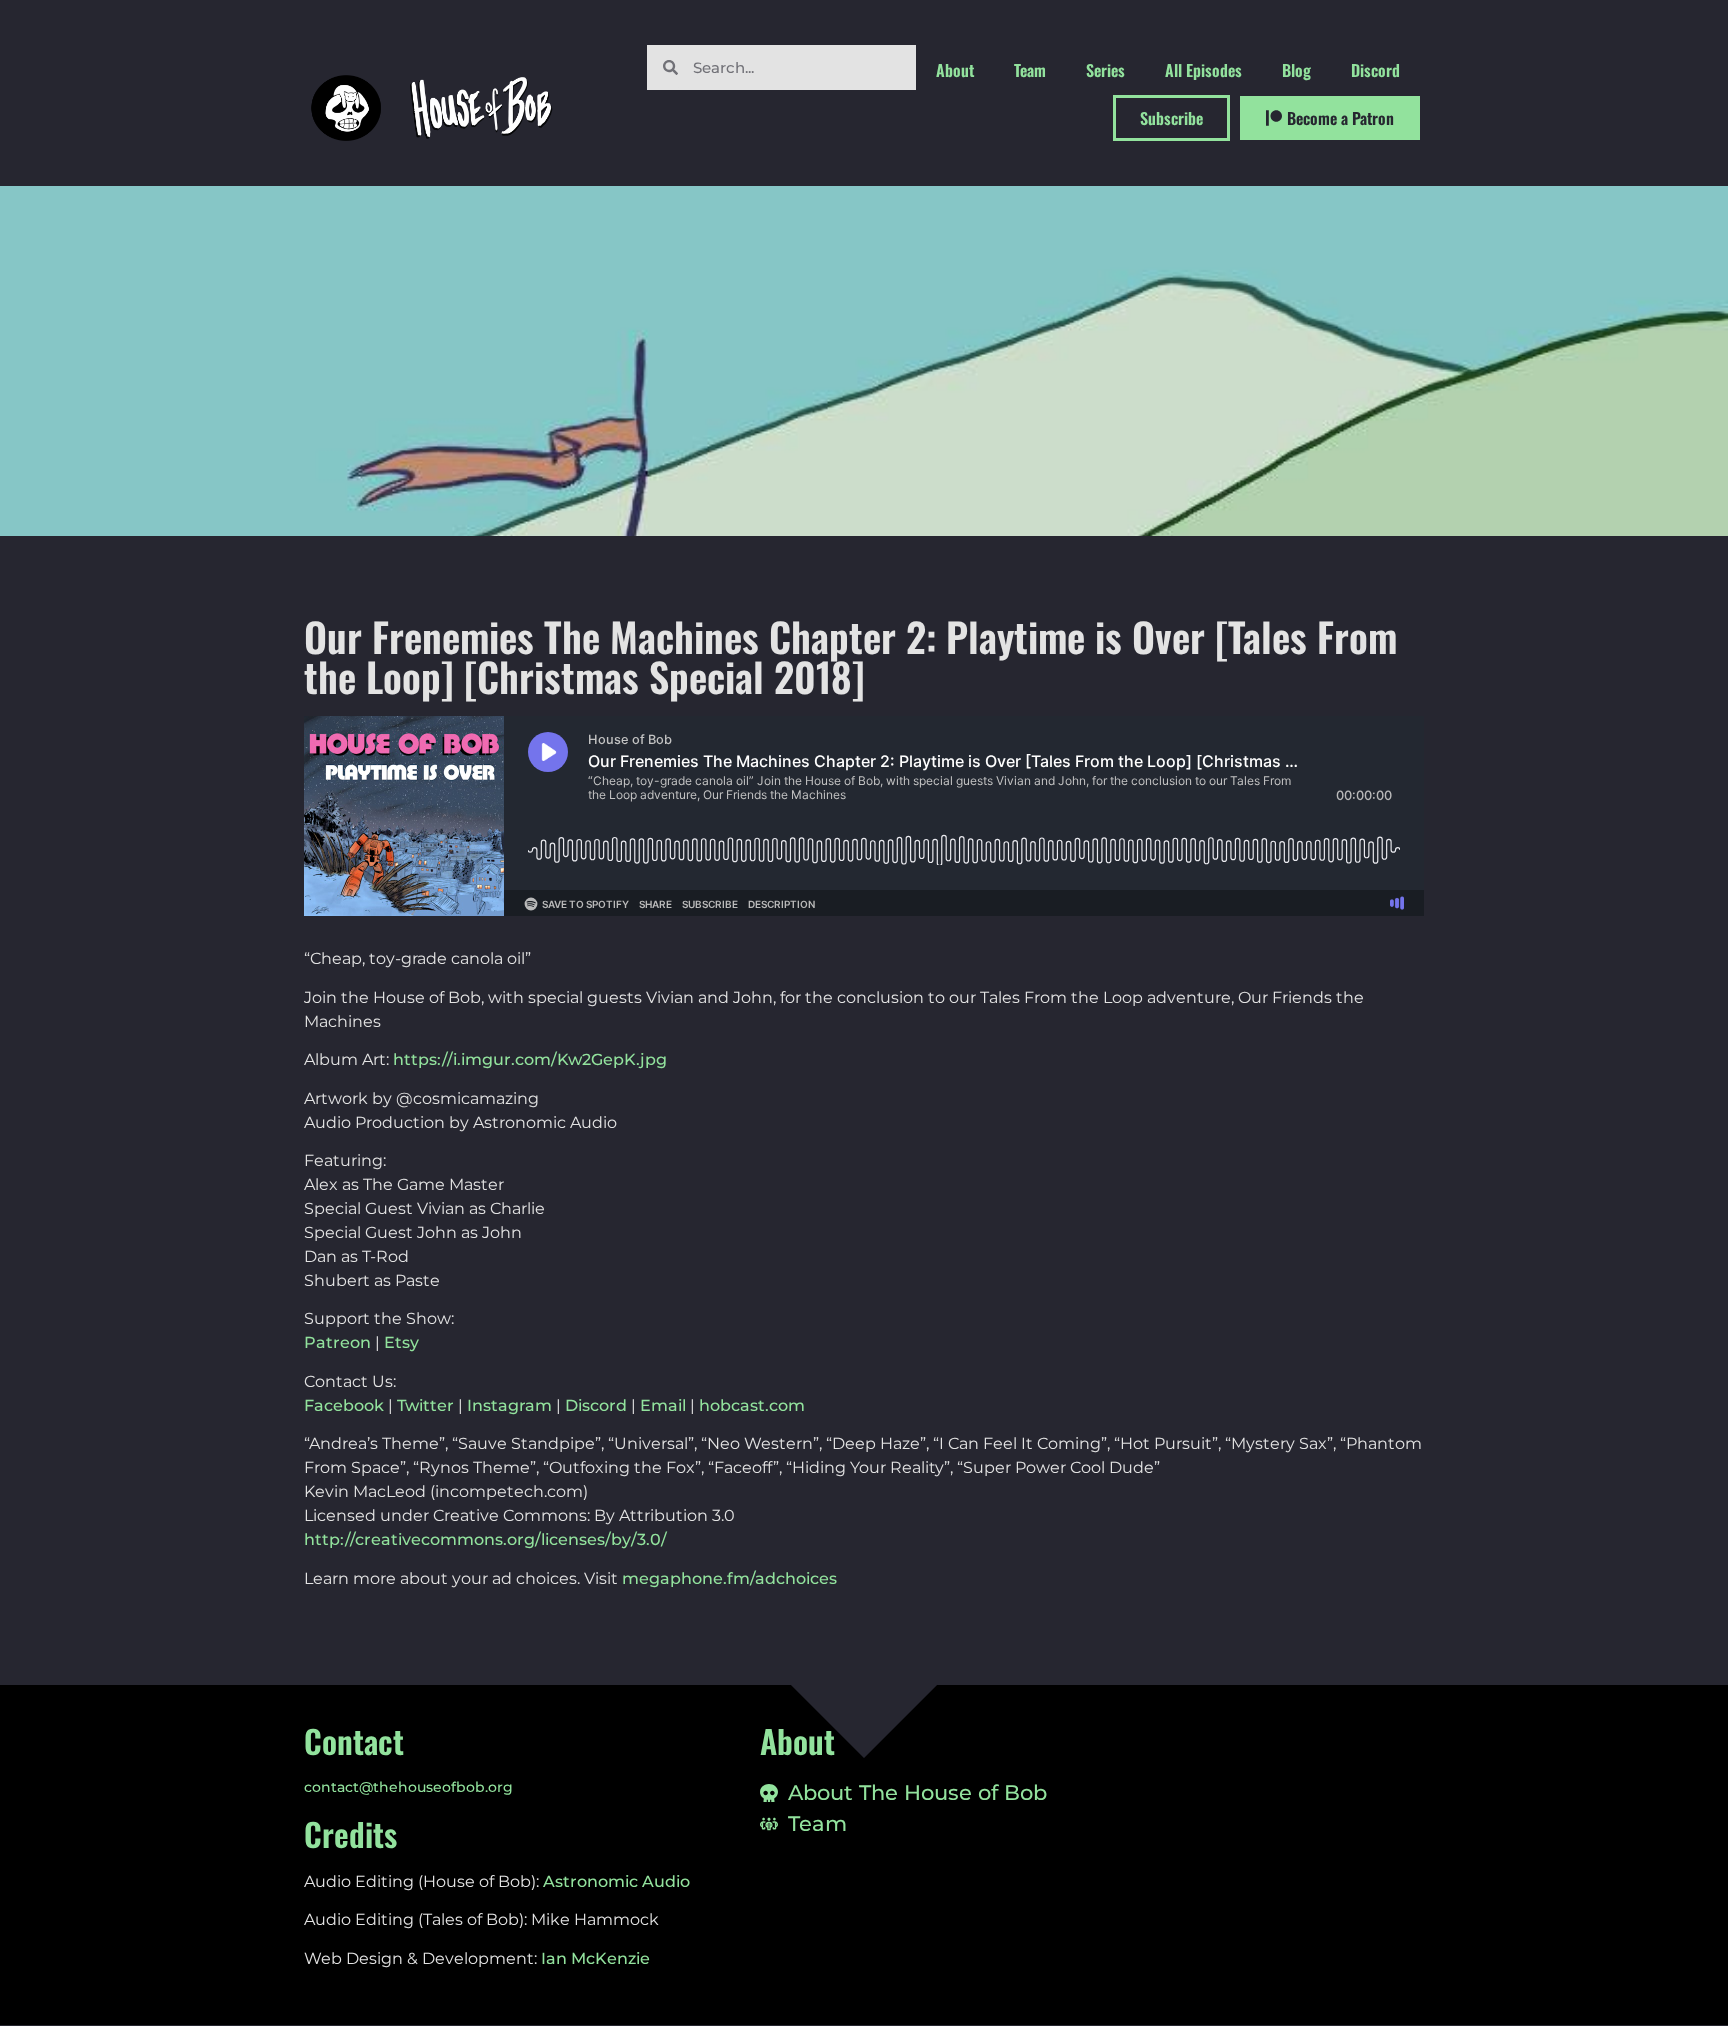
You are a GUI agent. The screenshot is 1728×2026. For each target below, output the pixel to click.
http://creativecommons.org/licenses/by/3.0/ (485, 1539)
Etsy (401, 1342)
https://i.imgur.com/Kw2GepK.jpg (530, 1059)
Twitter (425, 1405)
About (955, 70)
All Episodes (1203, 70)
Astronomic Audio (616, 1881)
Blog (1296, 70)
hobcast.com (752, 1405)
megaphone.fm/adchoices (729, 1578)
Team (1030, 70)
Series (1105, 70)
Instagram (509, 1405)
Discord (1375, 70)
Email (663, 1405)
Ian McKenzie (595, 1958)
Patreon (337, 1342)
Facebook (344, 1405)
